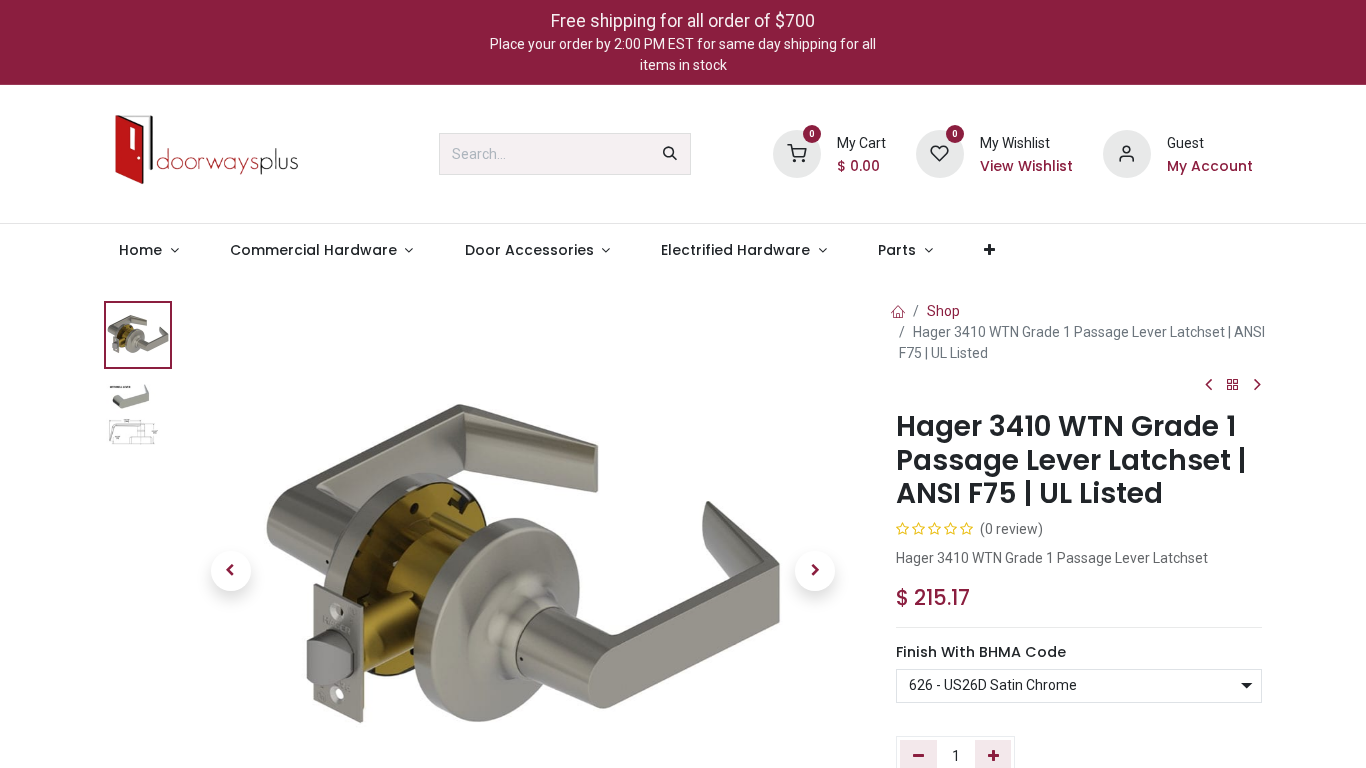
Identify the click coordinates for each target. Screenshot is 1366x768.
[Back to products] (1233, 385)
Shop (943, 311)
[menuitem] (149, 250)
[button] (231, 571)
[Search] (670, 154)
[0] (797, 153)
